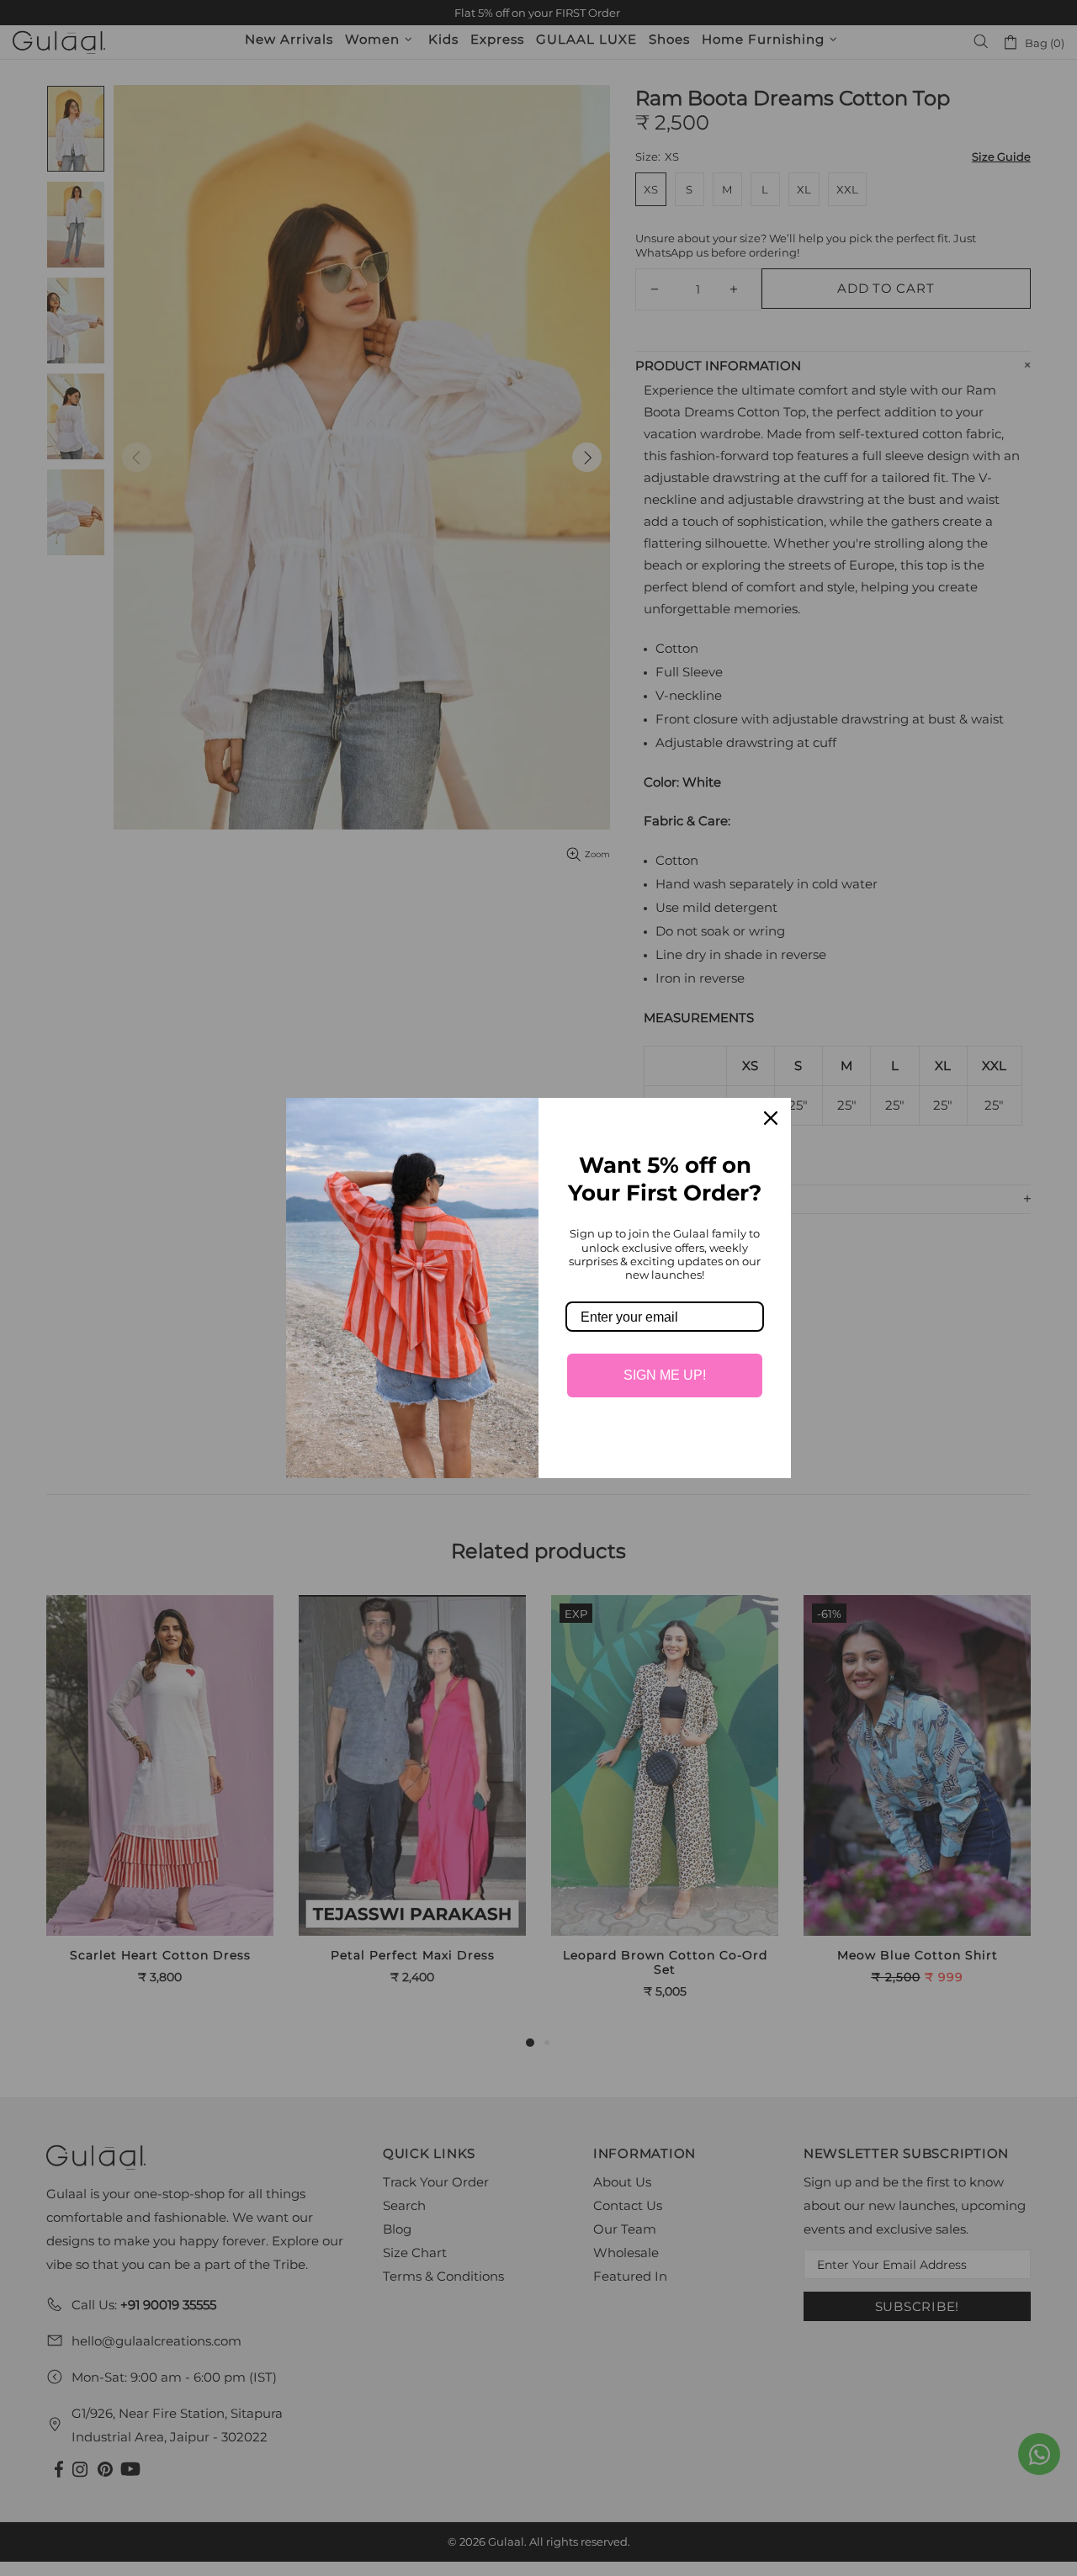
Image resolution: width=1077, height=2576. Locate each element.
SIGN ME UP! (665, 1375)
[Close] (771, 1118)
